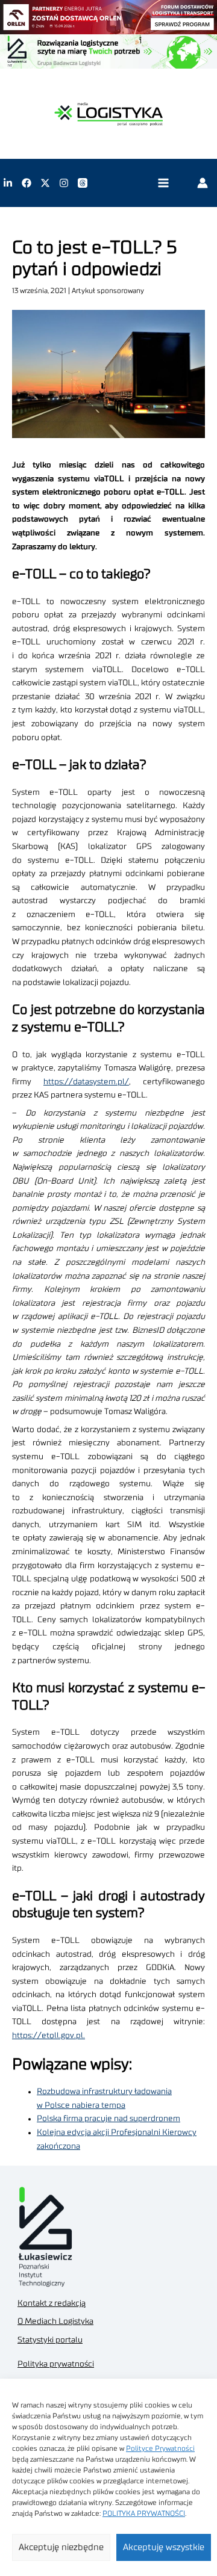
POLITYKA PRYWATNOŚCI (144, 2513)
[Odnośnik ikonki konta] (203, 183)
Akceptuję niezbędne (61, 2547)
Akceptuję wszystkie (164, 2547)
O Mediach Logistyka (55, 2321)
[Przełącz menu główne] (163, 183)
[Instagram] (64, 183)
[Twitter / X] (45, 183)
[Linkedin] (8, 183)
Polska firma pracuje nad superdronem (108, 2119)
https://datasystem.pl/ (86, 1082)
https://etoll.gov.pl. (49, 2036)
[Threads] (83, 183)
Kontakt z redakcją (52, 2303)
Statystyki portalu (50, 2340)
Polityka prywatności (56, 2364)
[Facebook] (27, 183)
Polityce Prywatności (160, 2448)
